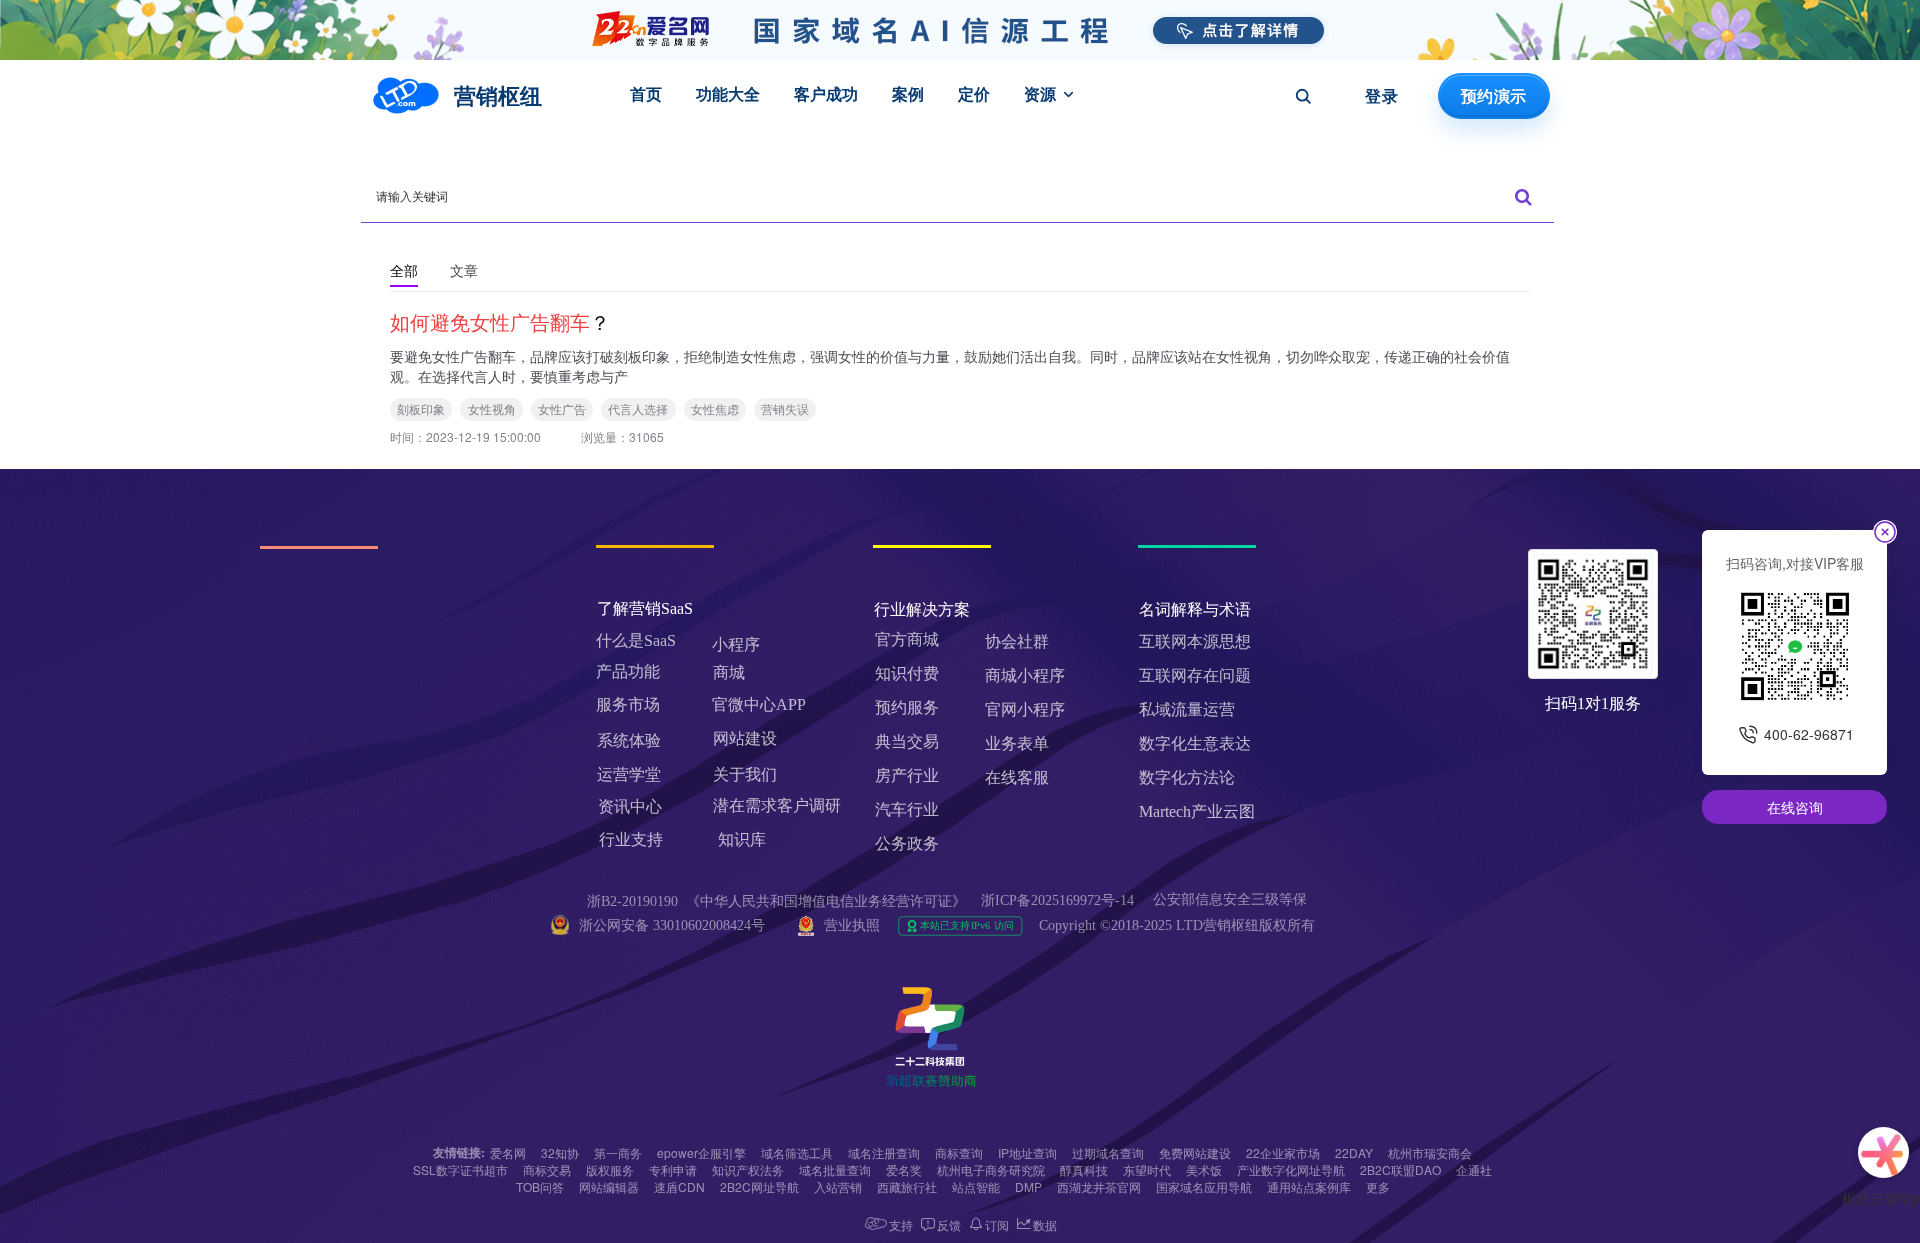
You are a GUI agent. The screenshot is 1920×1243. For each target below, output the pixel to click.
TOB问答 (540, 1186)
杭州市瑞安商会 (1430, 1152)
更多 (1378, 1186)
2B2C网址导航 (759, 1186)
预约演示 (1493, 96)
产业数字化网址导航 (1291, 1169)
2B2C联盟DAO (1400, 1169)
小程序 (736, 644)
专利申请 (673, 1169)
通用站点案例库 (1309, 1186)
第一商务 (618, 1152)
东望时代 (1147, 1169)
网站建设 (745, 738)
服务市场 (628, 704)
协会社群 (1017, 641)
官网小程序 (1025, 709)
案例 (908, 94)
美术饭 (1204, 1169)
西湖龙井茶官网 (1099, 1186)
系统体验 (629, 740)
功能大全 (728, 94)
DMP (1028, 1186)
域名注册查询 (884, 1152)
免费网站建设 (1195, 1152)
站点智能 (976, 1186)
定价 (974, 94)
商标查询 (959, 1152)
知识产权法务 (748, 1169)
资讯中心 (630, 806)
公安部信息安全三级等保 (1232, 899)
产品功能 (628, 671)
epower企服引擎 (701, 1152)
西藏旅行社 (907, 1186)
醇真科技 (1084, 1169)
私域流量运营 (1187, 709)
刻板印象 (421, 408)
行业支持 (631, 839)
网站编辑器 (609, 1186)
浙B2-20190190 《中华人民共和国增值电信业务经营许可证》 (776, 901)
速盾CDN (679, 1186)
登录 (1381, 96)
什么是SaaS (636, 640)
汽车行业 (907, 809)
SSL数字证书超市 (460, 1169)
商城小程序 (1025, 675)
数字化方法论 (1187, 777)
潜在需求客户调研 (779, 805)
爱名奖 (904, 1169)
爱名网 (508, 1152)
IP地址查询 (1027, 1152)
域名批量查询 (835, 1169)
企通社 (1474, 1169)
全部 (404, 270)
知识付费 (907, 673)
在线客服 (1017, 777)
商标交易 (547, 1169)
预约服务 (907, 707)
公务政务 (907, 843)
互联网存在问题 (1195, 675)
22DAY (1354, 1152)
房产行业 (907, 775)
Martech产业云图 (1197, 811)
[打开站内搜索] (1303, 96)
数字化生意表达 (1195, 743)
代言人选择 (638, 408)
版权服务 (610, 1169)
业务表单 (1017, 743)
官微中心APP (759, 704)
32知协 (560, 1152)
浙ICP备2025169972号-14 (1057, 900)
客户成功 (826, 94)
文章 (464, 270)
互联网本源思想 (1195, 641)
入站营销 (838, 1186)
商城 (729, 672)
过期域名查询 (1108, 1152)
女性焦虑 (715, 408)
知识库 (742, 839)
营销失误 (785, 408)
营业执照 (852, 925)
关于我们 (745, 774)
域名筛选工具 (797, 1152)
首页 (646, 94)
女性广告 (562, 408)
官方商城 (907, 639)
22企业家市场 (1283, 1152)
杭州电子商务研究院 (991, 1169)
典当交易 (907, 741)
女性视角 (492, 408)
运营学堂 (629, 774)
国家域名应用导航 (1204, 1186)
